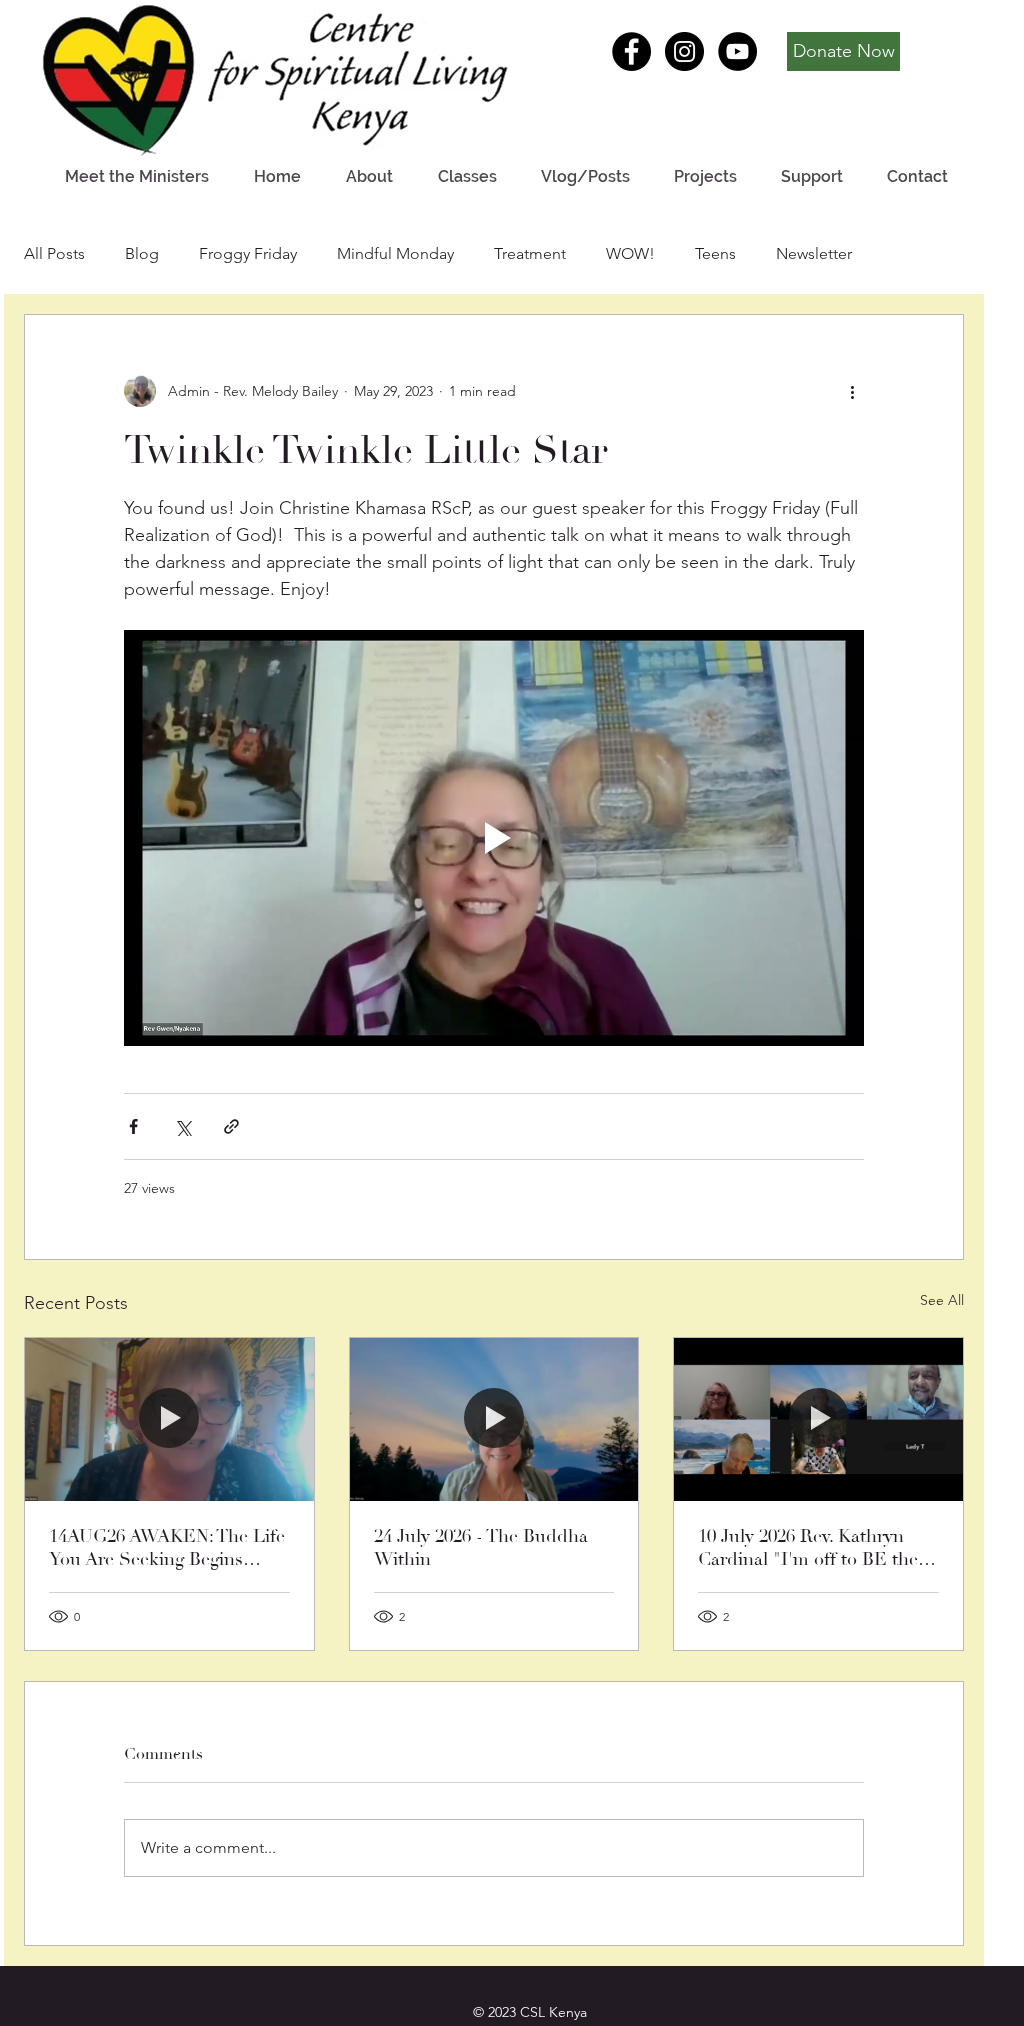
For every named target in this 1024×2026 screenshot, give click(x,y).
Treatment (530, 253)
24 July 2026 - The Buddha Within (481, 1548)
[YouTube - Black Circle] (737, 51)
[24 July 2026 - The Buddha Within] (494, 1419)
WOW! (630, 253)
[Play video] (494, 838)
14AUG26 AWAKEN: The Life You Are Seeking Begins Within (167, 1548)
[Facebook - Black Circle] (631, 51)
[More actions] (852, 391)
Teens (715, 253)
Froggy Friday (248, 253)
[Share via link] (231, 1126)
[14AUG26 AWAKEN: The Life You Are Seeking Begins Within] (169, 1419)
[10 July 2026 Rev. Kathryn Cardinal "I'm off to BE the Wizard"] (818, 1419)
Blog (142, 253)
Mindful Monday (395, 253)
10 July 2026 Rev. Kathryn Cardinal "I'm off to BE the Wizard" (808, 1548)
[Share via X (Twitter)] (182, 1126)
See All (942, 1300)
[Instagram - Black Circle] (684, 51)
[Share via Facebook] (133, 1126)
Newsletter (814, 253)
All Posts (54, 253)
